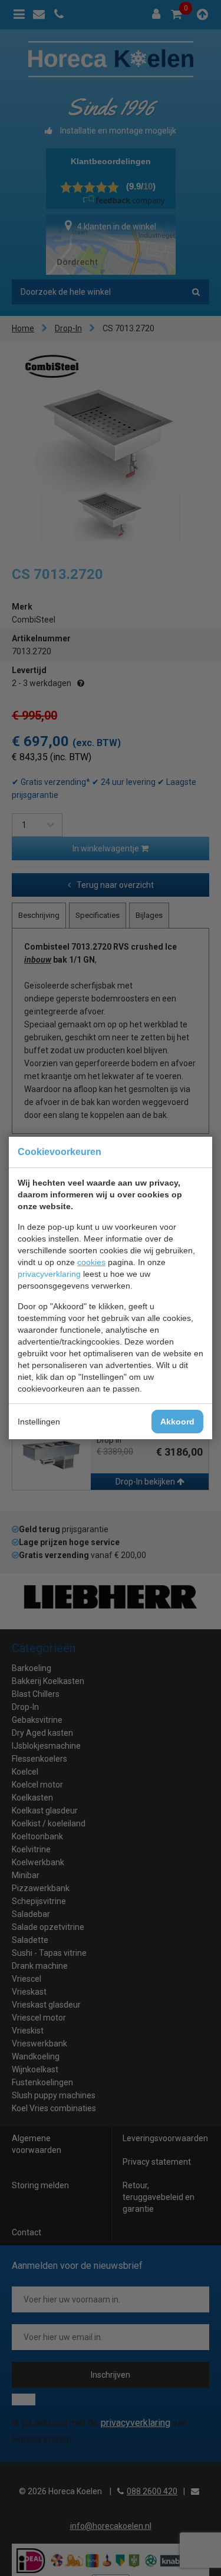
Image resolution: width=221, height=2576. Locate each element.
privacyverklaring (49, 1274)
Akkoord (177, 1422)
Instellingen (39, 1422)
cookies (91, 1262)
